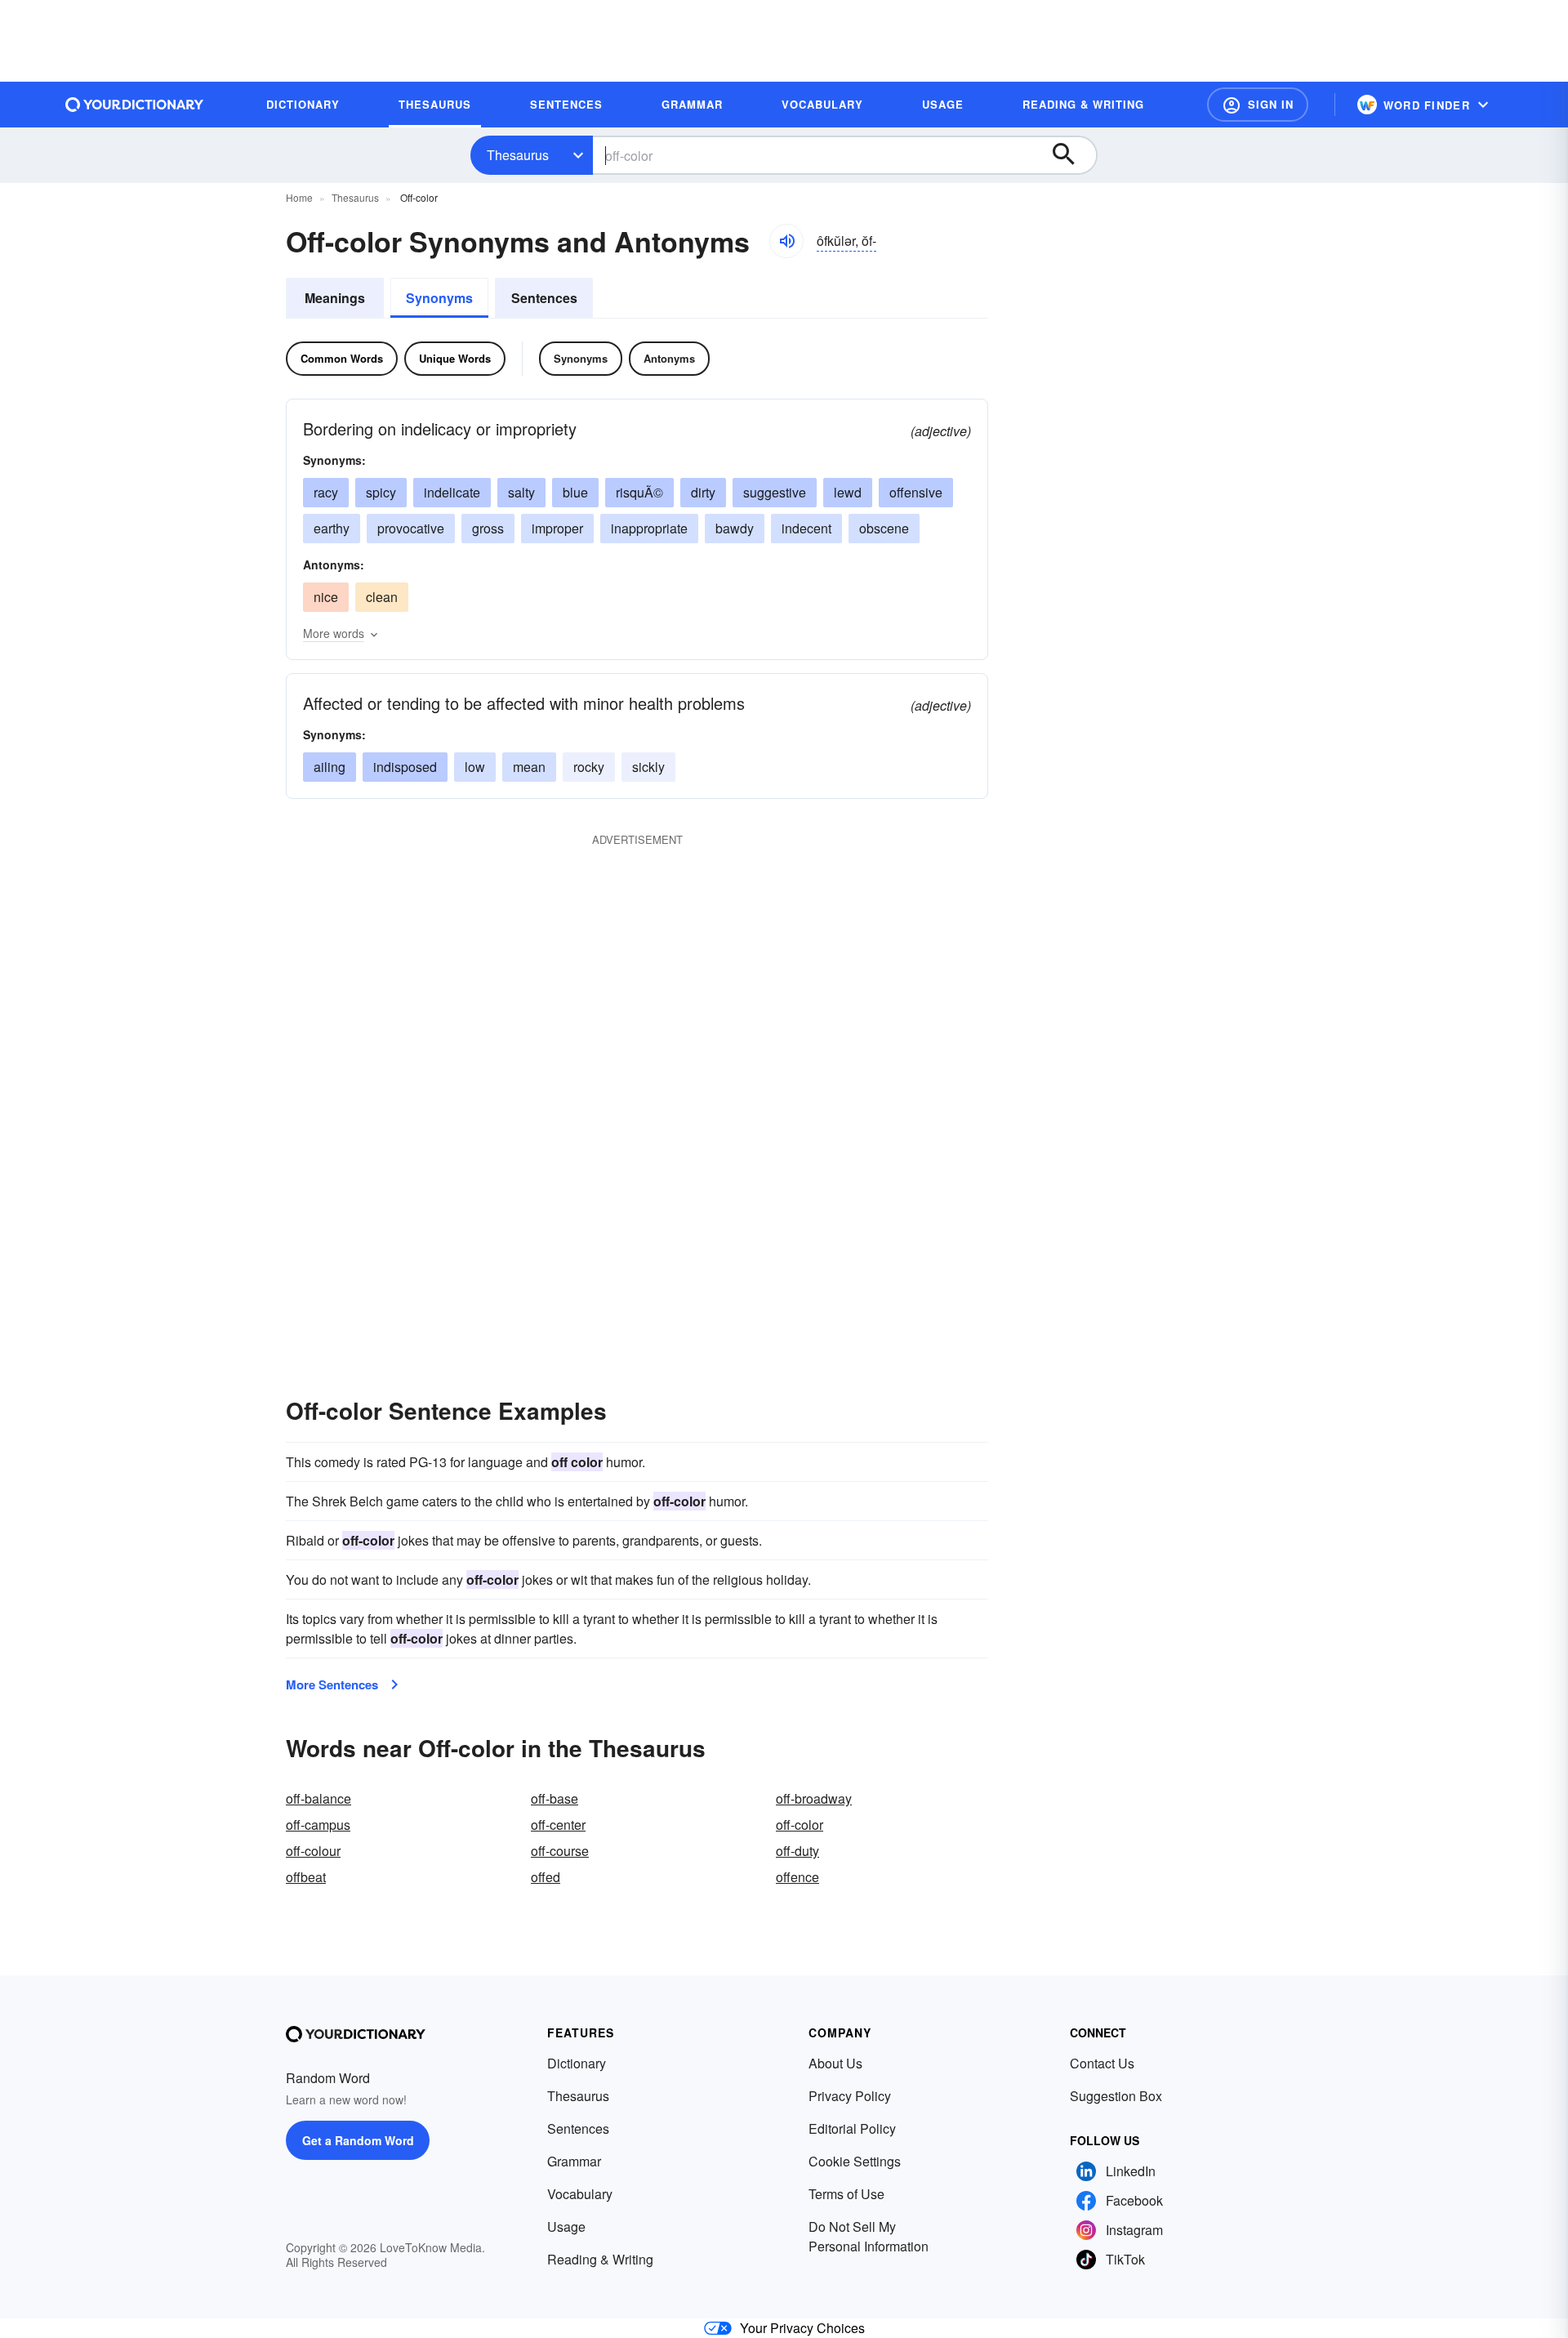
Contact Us (1102, 2063)
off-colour (313, 1851)
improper (557, 528)
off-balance (318, 1798)
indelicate (452, 492)
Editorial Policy (852, 2128)
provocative (411, 528)
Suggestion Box (1116, 2096)
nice (326, 597)
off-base (555, 1798)
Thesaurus (518, 155)
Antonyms (669, 358)
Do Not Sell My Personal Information (869, 2236)
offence (797, 1877)
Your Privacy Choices (802, 2328)
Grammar (574, 2161)
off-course (560, 1851)
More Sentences (332, 1684)
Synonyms (439, 298)
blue (575, 492)
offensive (916, 492)
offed (546, 1877)
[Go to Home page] (135, 105)
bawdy (735, 528)
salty (521, 492)
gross (488, 528)
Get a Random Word (358, 2140)
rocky (589, 767)
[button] (1258, 105)
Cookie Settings (855, 2161)
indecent (806, 528)
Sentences (544, 298)
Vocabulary (580, 2194)
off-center (558, 1825)
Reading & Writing (600, 2259)
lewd (848, 492)
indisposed (405, 767)
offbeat (306, 1877)
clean (382, 597)
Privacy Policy (850, 2096)
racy (326, 492)
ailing (330, 767)
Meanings (335, 298)
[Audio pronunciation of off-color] (786, 241)
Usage (566, 2226)
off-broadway (814, 1798)
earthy (332, 528)
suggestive (775, 492)
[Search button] (1071, 155)
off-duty (797, 1851)
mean (529, 767)
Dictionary (577, 2063)
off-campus (318, 1825)
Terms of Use (846, 2194)
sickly (648, 767)
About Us (835, 2063)
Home (299, 197)
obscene (884, 528)
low (475, 767)
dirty (703, 492)
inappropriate (649, 528)
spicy (381, 492)
